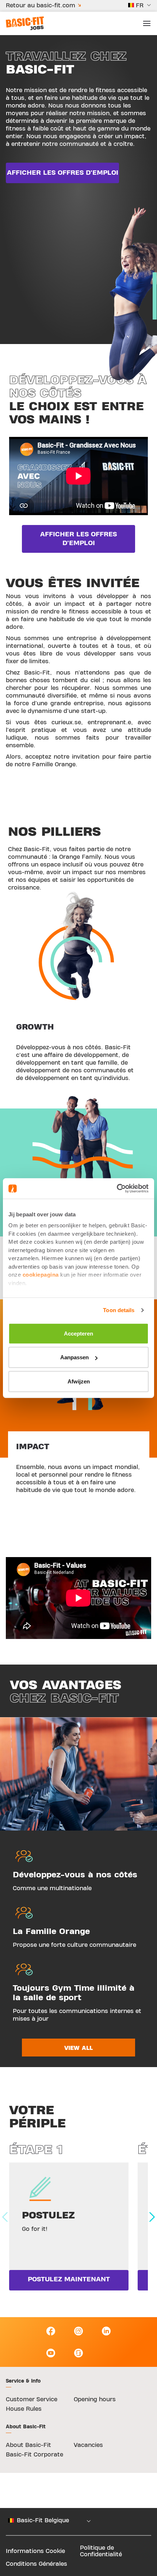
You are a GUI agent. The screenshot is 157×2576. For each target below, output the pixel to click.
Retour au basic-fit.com (41, 5)
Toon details (119, 1310)
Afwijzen (79, 1381)
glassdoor (78, 2353)
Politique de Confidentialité (101, 2551)
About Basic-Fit (28, 2445)
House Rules (24, 2409)
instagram (78, 2331)
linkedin (106, 2331)
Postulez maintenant (69, 2279)
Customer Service (32, 2399)
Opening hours (95, 2399)
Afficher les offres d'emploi (63, 173)
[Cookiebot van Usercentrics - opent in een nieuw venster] (117, 1189)
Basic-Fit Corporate (35, 2455)
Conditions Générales (37, 2564)
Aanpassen (74, 1357)
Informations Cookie (35, 2551)
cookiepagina (41, 1275)
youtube (51, 2353)
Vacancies (88, 2445)
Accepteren (78, 1333)
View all (78, 2048)
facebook (51, 2331)
